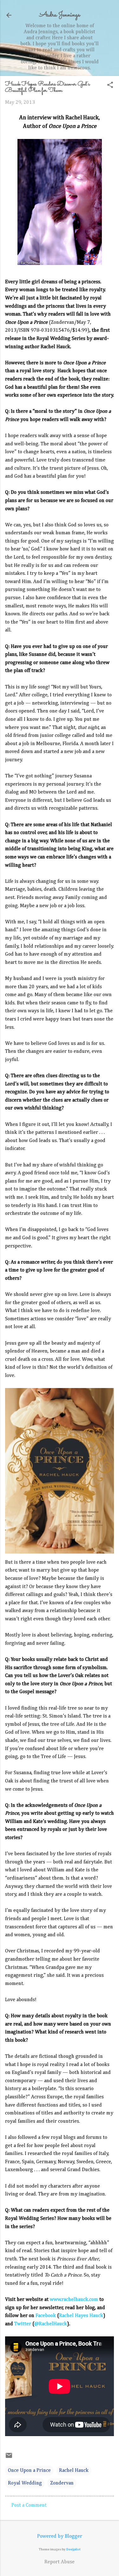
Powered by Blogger (60, 2536)
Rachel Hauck (74, 2471)
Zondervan (62, 2483)
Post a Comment (29, 2505)
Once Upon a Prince (29, 2471)
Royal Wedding (25, 2483)
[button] (110, 86)
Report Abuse (60, 2562)
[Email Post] (9, 2458)
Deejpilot (73, 2549)
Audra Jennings (60, 15)
